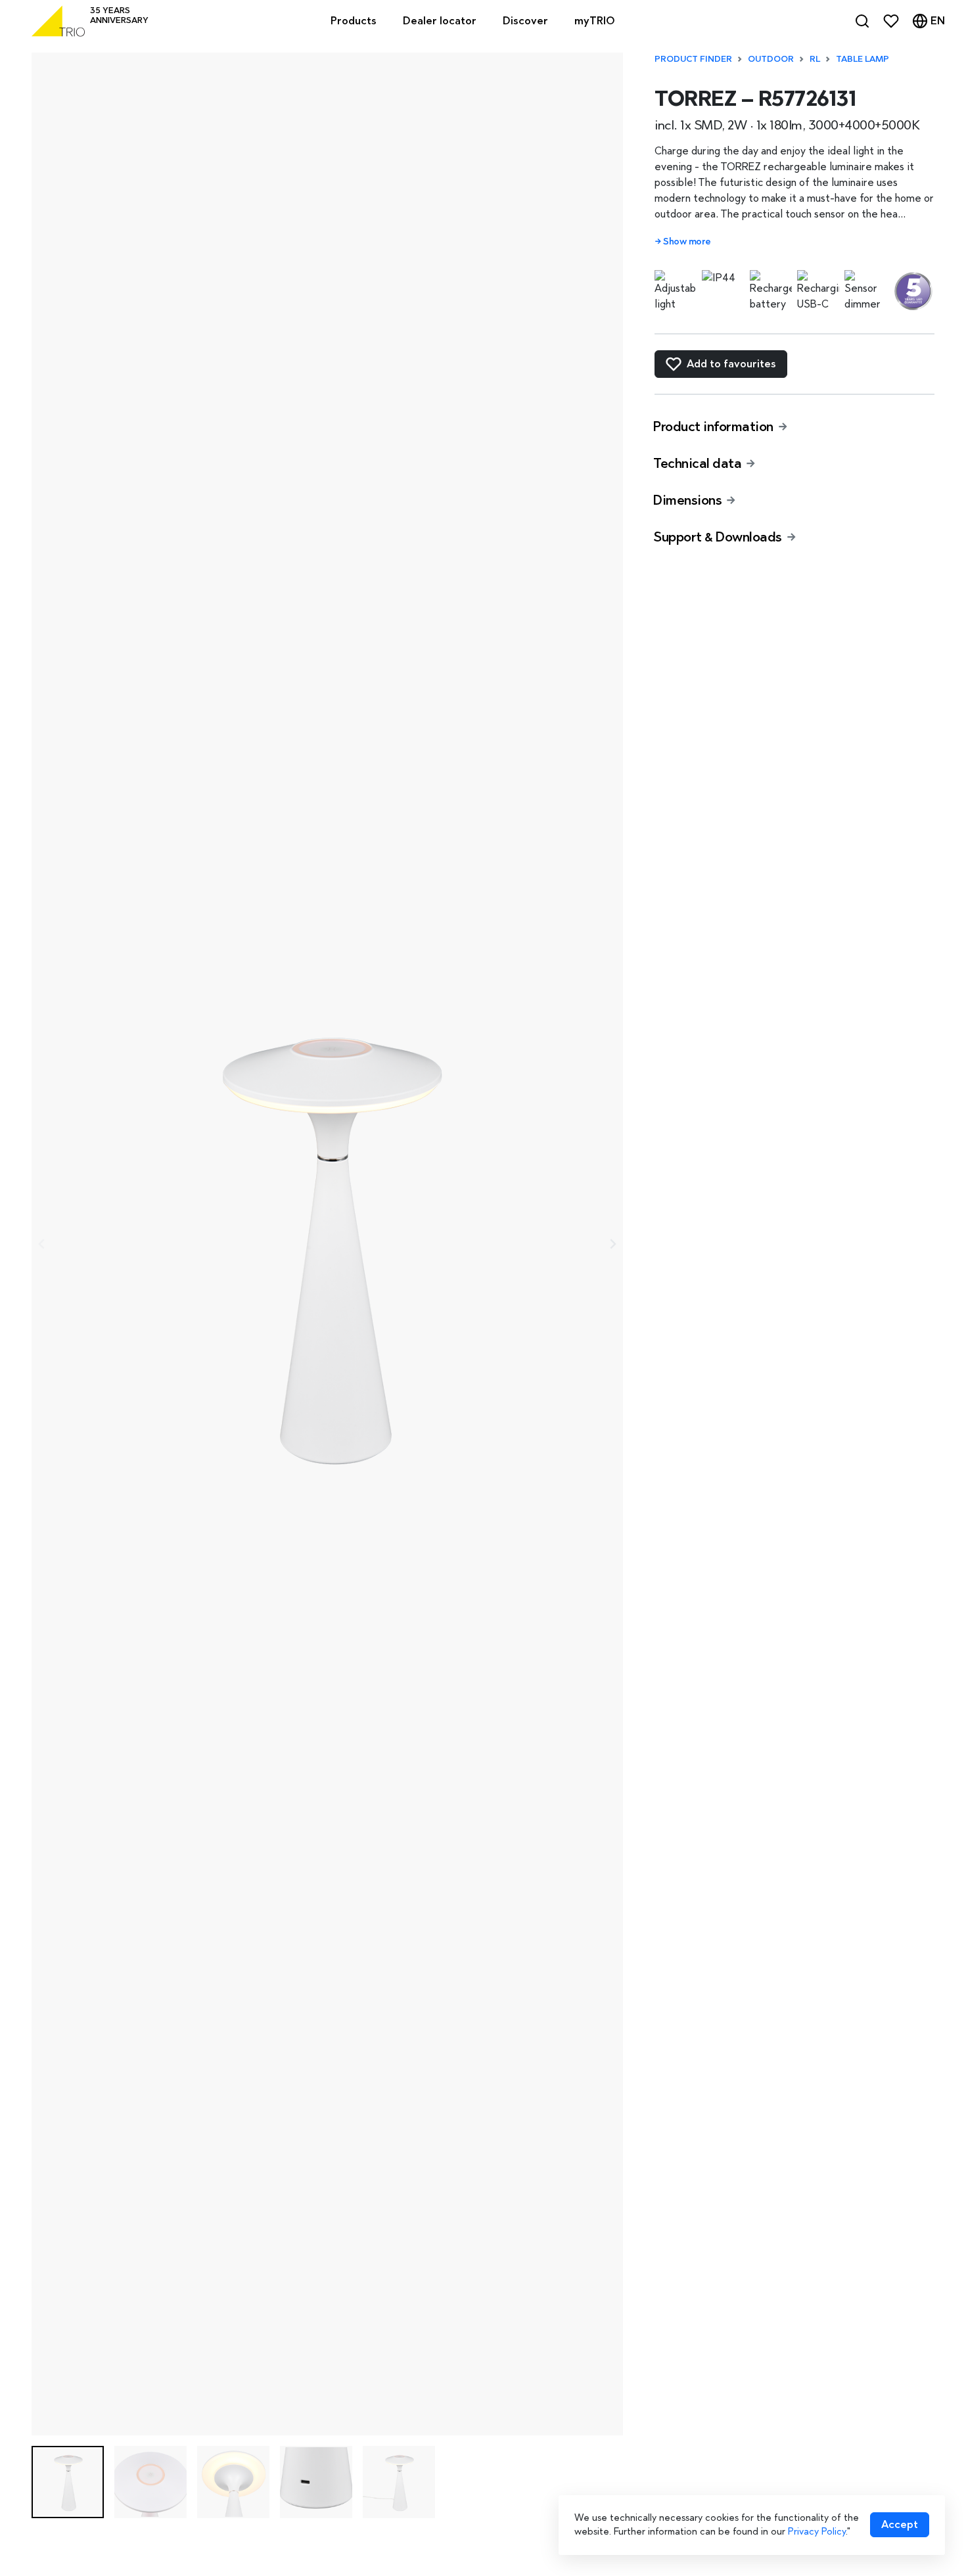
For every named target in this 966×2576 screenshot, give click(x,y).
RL (815, 59)
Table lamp (862, 59)
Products (354, 21)
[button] (68, 2482)
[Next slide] (612, 1244)
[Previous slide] (42, 1244)
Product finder (693, 59)
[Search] (862, 21)
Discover (525, 21)
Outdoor (771, 59)
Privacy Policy (817, 2531)
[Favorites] (891, 21)
